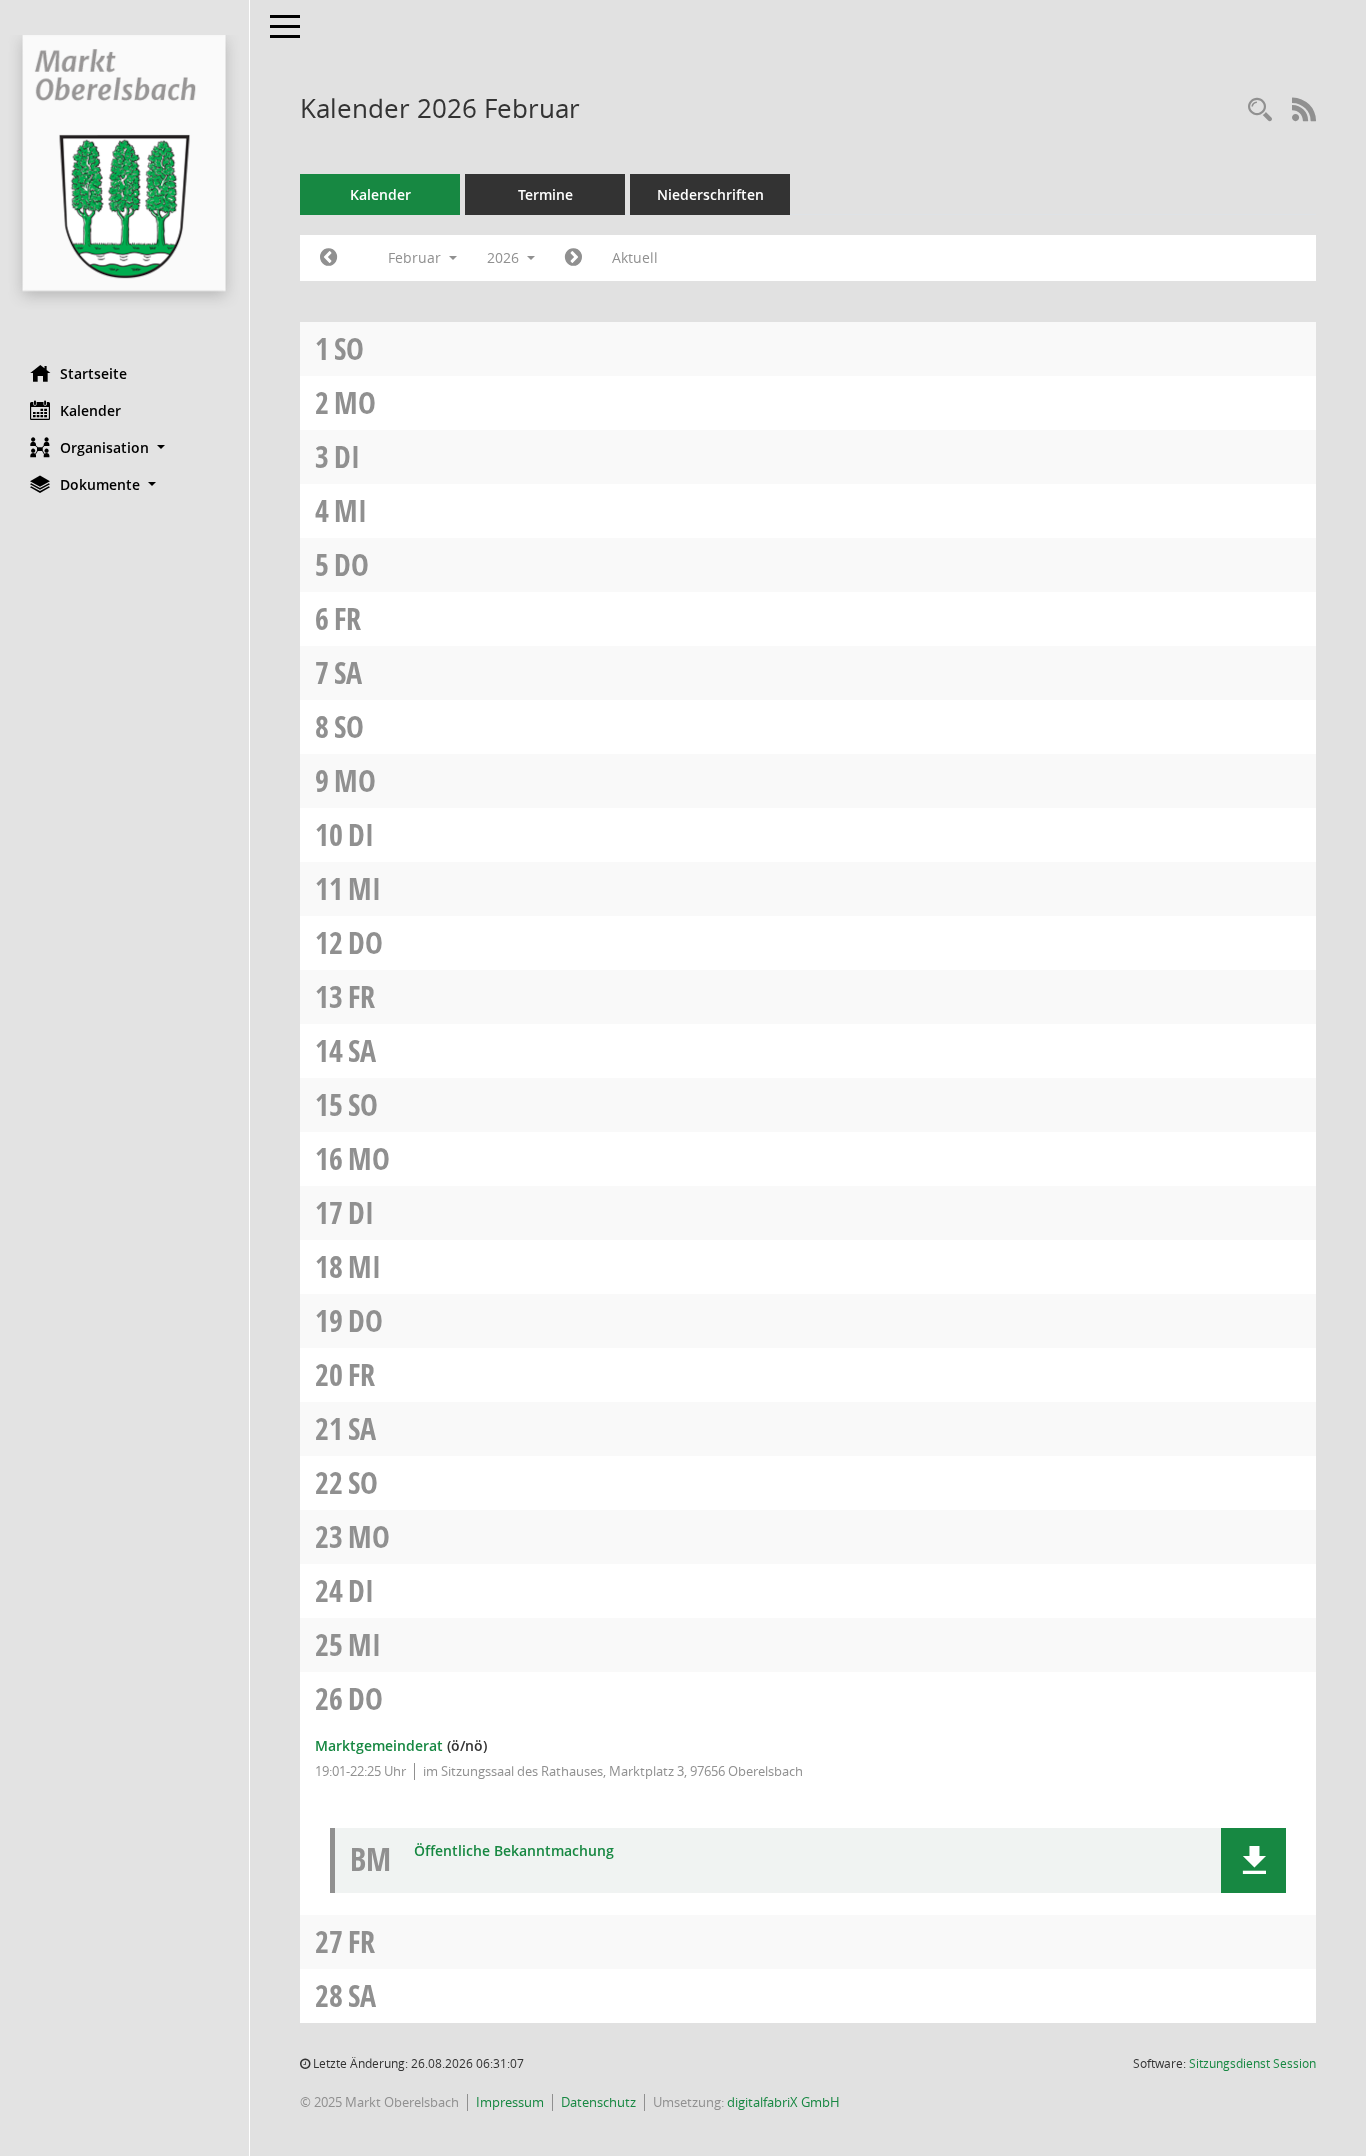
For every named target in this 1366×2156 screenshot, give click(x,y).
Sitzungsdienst (1252, 2063)
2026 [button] (505, 257)
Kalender (90, 410)
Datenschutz (598, 2102)
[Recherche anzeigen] (1260, 110)
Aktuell (635, 257)
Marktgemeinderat (379, 1745)
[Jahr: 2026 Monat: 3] (573, 258)
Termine (545, 194)
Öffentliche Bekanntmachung (514, 1851)
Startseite (93, 373)
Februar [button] (416, 257)
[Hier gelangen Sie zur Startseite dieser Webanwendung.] (124, 175)
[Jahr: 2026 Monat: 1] (328, 258)
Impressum (510, 2102)
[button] (124, 447)
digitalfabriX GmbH (783, 2102)
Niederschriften (710, 194)
